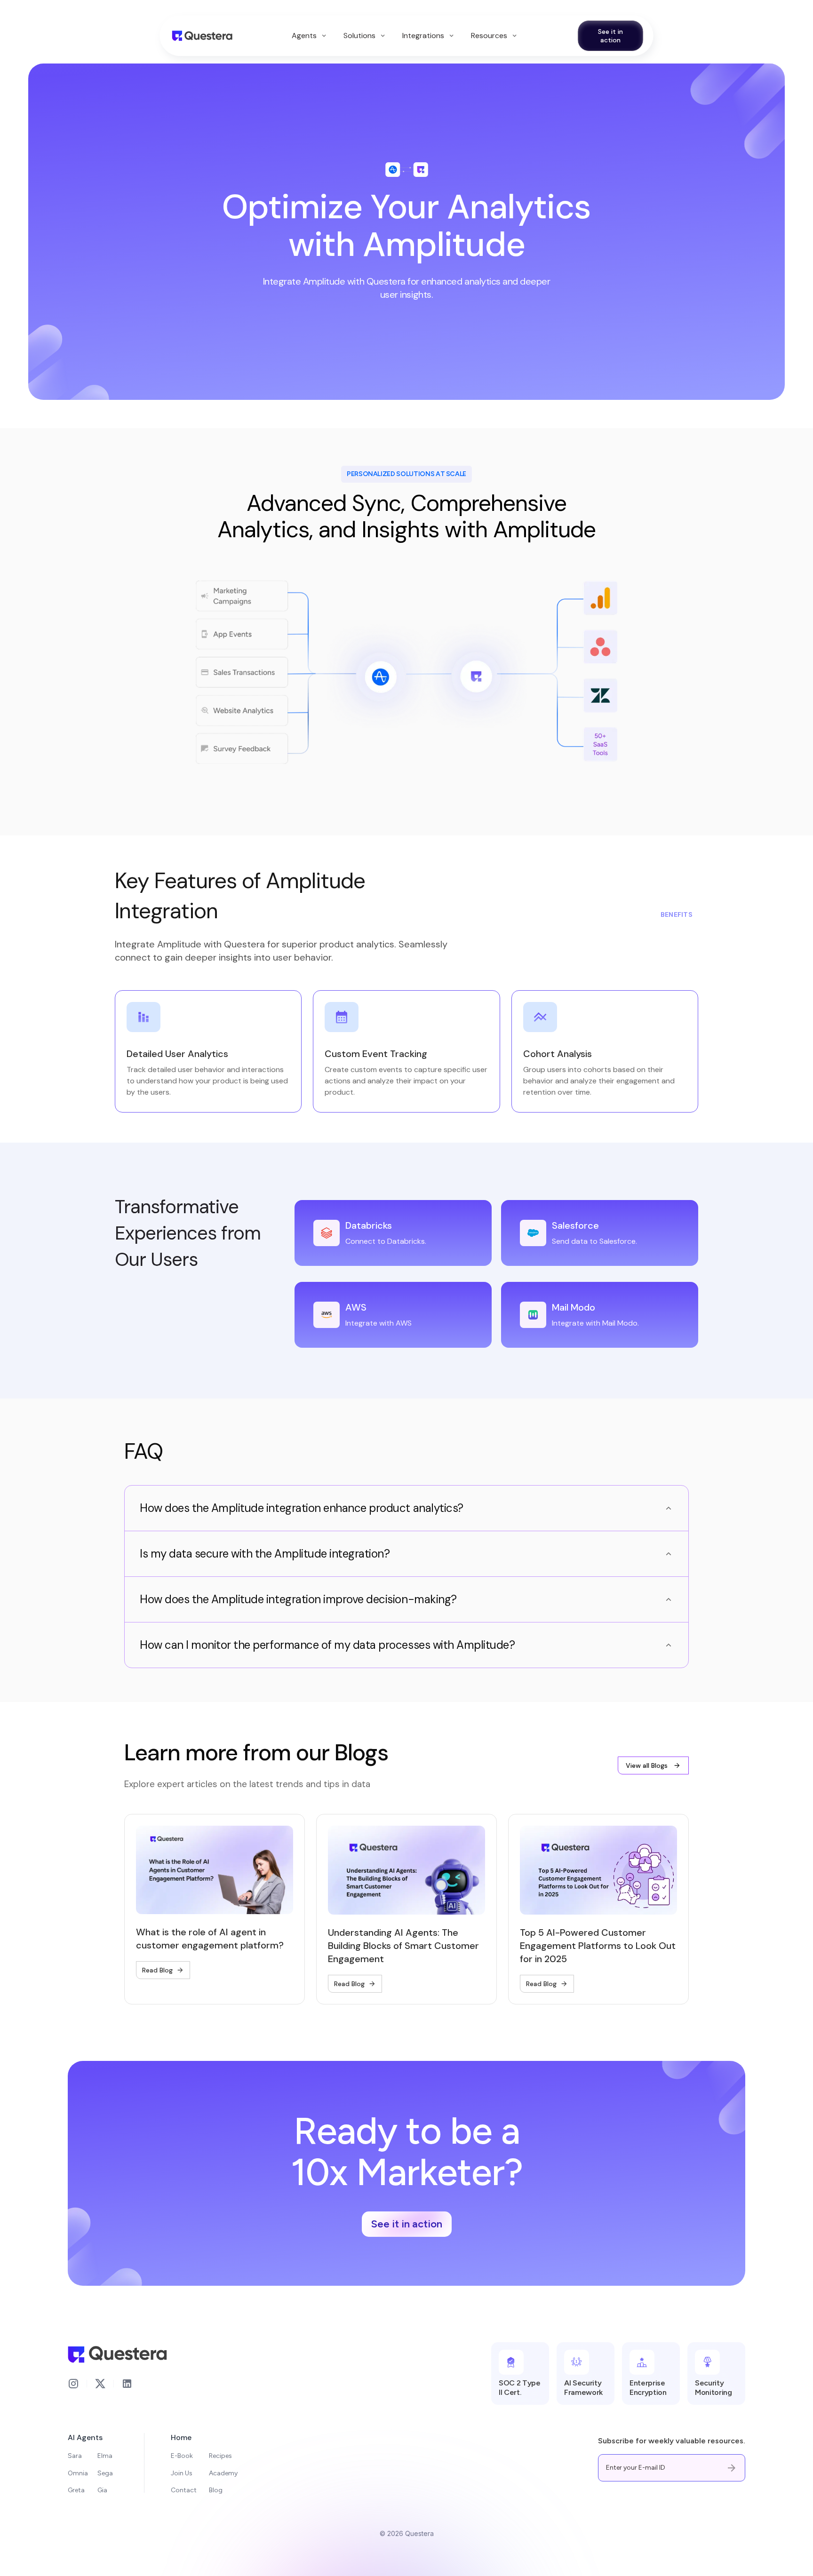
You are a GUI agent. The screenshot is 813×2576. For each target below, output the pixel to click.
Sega (105, 2473)
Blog (216, 2490)
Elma (105, 2456)
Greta (76, 2490)
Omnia (78, 2473)
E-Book (182, 2456)
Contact (184, 2490)
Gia (102, 2490)
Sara (75, 2456)
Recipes (220, 2456)
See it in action (610, 36)
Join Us (182, 2473)
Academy (223, 2473)
